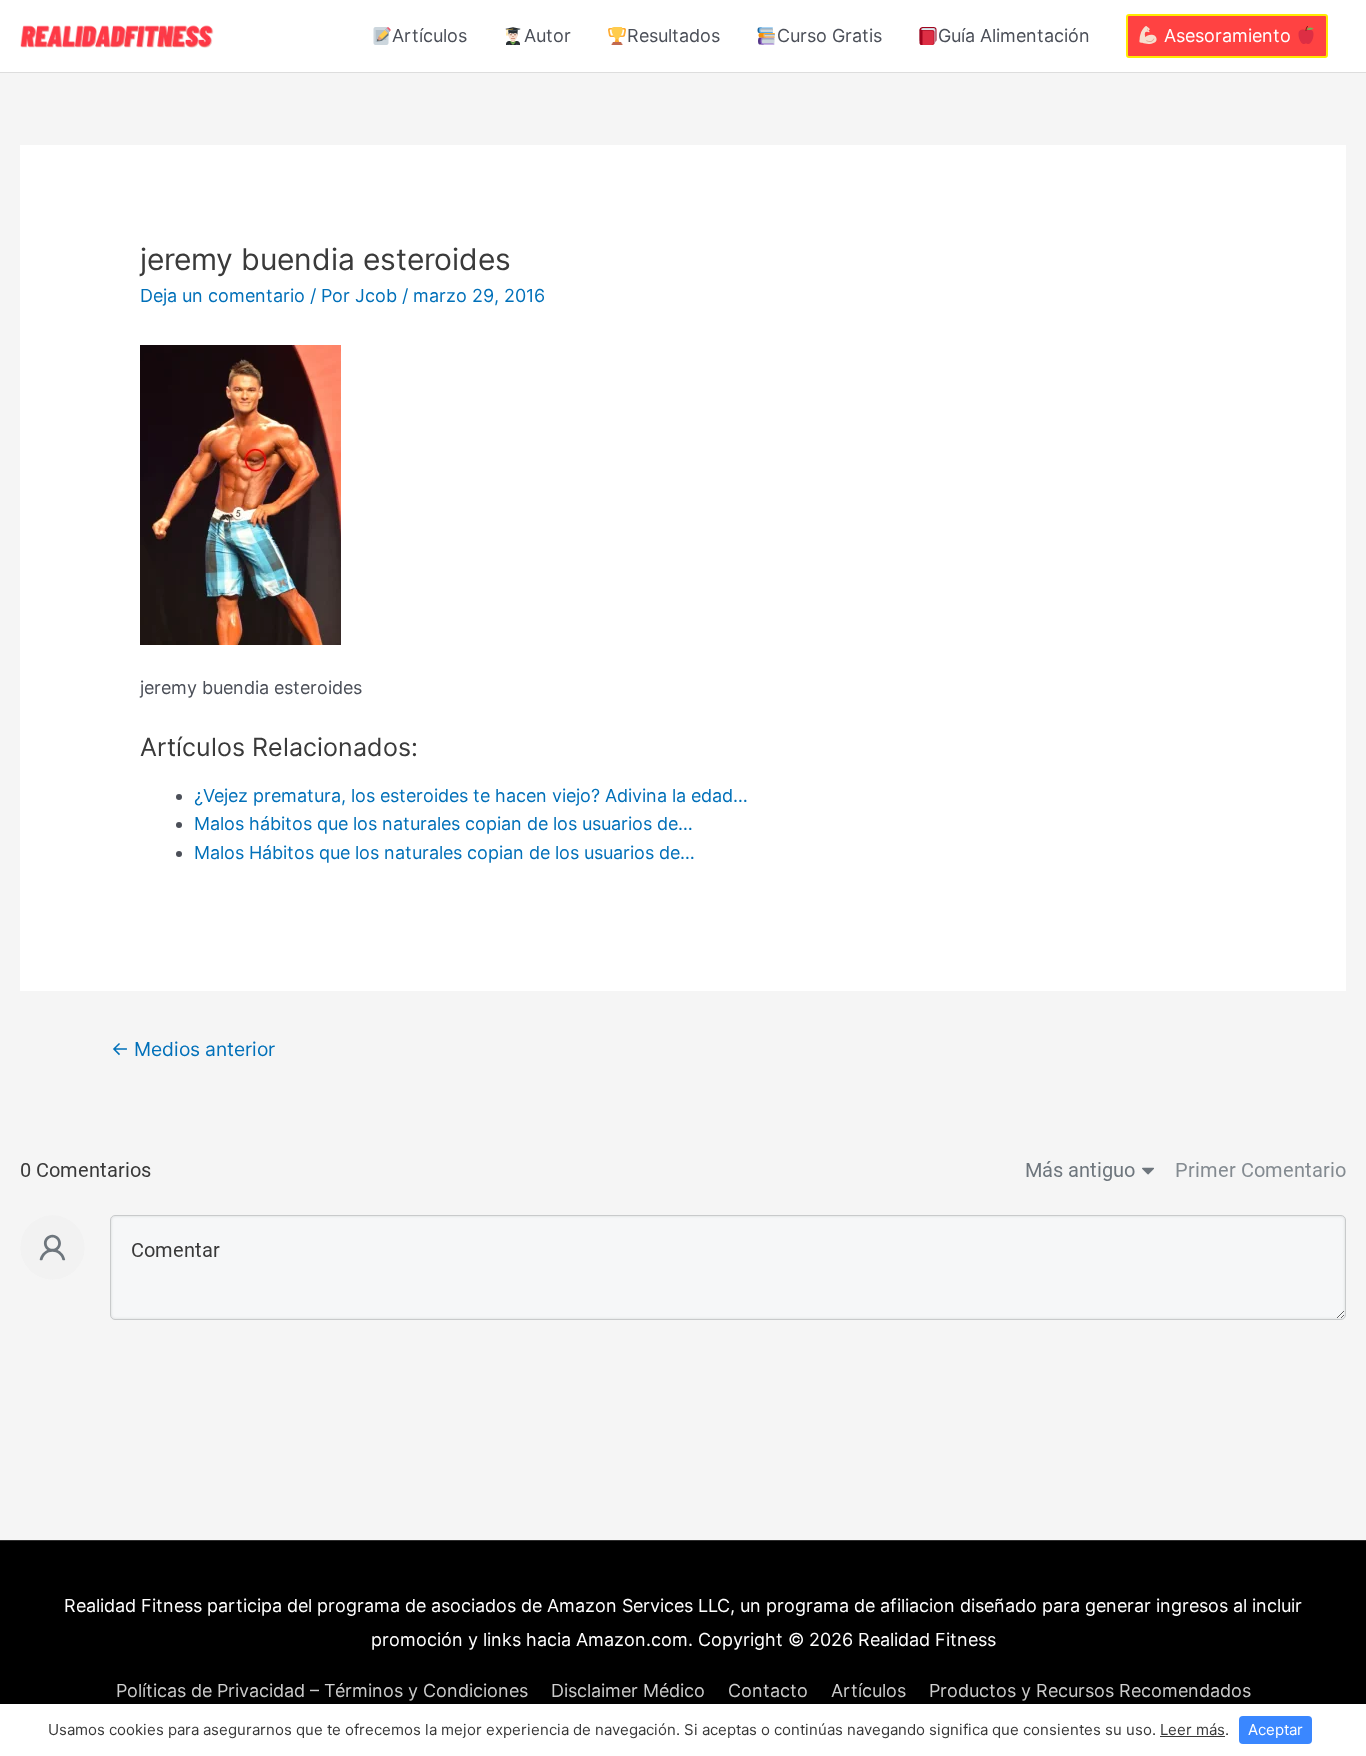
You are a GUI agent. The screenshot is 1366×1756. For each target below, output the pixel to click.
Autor (547, 35)
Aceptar (1275, 1729)
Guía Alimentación (1014, 35)
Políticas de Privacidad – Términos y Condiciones (322, 1690)
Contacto (768, 1690)
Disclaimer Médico (628, 1690)
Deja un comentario (222, 295)
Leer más (1192, 1729)
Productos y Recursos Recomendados (1090, 1690)
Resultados (673, 35)
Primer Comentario (1260, 1170)
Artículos (429, 35)
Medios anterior (193, 1049)
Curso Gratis (829, 35)
